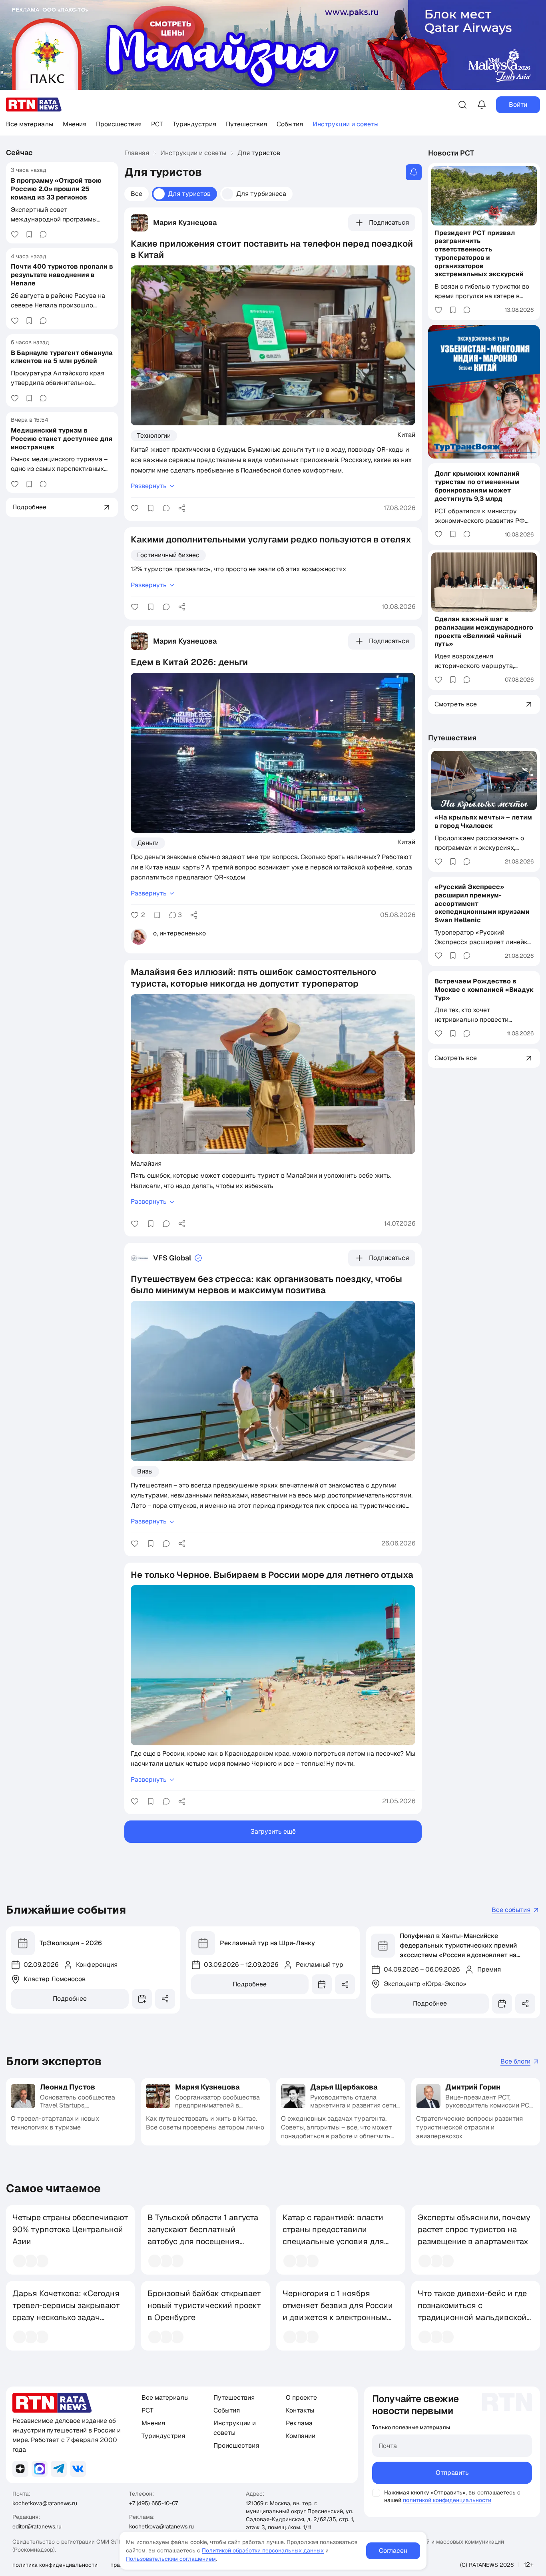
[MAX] (40, 2469)
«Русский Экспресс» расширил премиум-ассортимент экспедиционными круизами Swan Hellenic (482, 903)
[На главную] (34, 105)
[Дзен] (20, 2469)
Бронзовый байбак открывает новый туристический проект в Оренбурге (204, 2305)
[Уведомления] (482, 105)
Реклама (299, 2423)
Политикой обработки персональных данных (263, 2550)
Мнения (75, 124)
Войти (518, 105)
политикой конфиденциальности (447, 2500)
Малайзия (146, 1163)
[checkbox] (376, 2493)
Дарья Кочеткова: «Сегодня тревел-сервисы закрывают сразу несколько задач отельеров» (66, 2311)
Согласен (393, 2551)
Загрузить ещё (273, 1831)
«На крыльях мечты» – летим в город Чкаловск (483, 821)
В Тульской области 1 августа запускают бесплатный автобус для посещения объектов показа (203, 2235)
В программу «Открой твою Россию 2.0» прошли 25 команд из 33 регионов (56, 189)
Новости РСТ (451, 153)
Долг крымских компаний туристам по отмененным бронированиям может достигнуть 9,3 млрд (477, 486)
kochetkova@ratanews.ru (45, 2503)
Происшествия (119, 124)
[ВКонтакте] (78, 2469)
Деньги (148, 843)
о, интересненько (179, 933)
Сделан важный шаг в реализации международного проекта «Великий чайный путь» (484, 631)
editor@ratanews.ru (37, 2526)
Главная (137, 153)
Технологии (154, 436)
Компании (301, 2436)
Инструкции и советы (346, 124)
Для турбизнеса (261, 194)
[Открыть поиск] (462, 105)
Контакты (300, 2410)
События (290, 124)
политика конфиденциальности (55, 2565)
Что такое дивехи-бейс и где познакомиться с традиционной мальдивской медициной (472, 2311)
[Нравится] (15, 234)
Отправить (452, 2473)
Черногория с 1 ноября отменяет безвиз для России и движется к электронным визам (338, 2311)
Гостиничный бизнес (168, 555)
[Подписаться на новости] (414, 172)
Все (136, 194)
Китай (406, 435)
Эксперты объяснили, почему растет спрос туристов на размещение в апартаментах (474, 2229)
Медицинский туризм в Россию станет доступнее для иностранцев (62, 439)
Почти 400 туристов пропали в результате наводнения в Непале (62, 275)
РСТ (157, 124)
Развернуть (149, 486)
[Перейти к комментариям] (43, 234)
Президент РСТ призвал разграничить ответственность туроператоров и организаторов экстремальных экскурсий (479, 253)
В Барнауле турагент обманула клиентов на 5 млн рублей (62, 357)
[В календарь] (142, 1999)
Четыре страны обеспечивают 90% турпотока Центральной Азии (70, 2229)
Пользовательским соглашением (171, 2559)
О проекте (301, 2398)
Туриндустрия (194, 124)
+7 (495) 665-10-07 (153, 2503)
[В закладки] (29, 234)
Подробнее (70, 1999)
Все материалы (30, 124)
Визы (145, 1471)
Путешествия (246, 124)
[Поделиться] (182, 508)
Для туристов (189, 194)
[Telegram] (59, 2469)
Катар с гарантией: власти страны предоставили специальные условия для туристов (333, 2235)
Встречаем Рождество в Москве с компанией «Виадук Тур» (484, 989)
